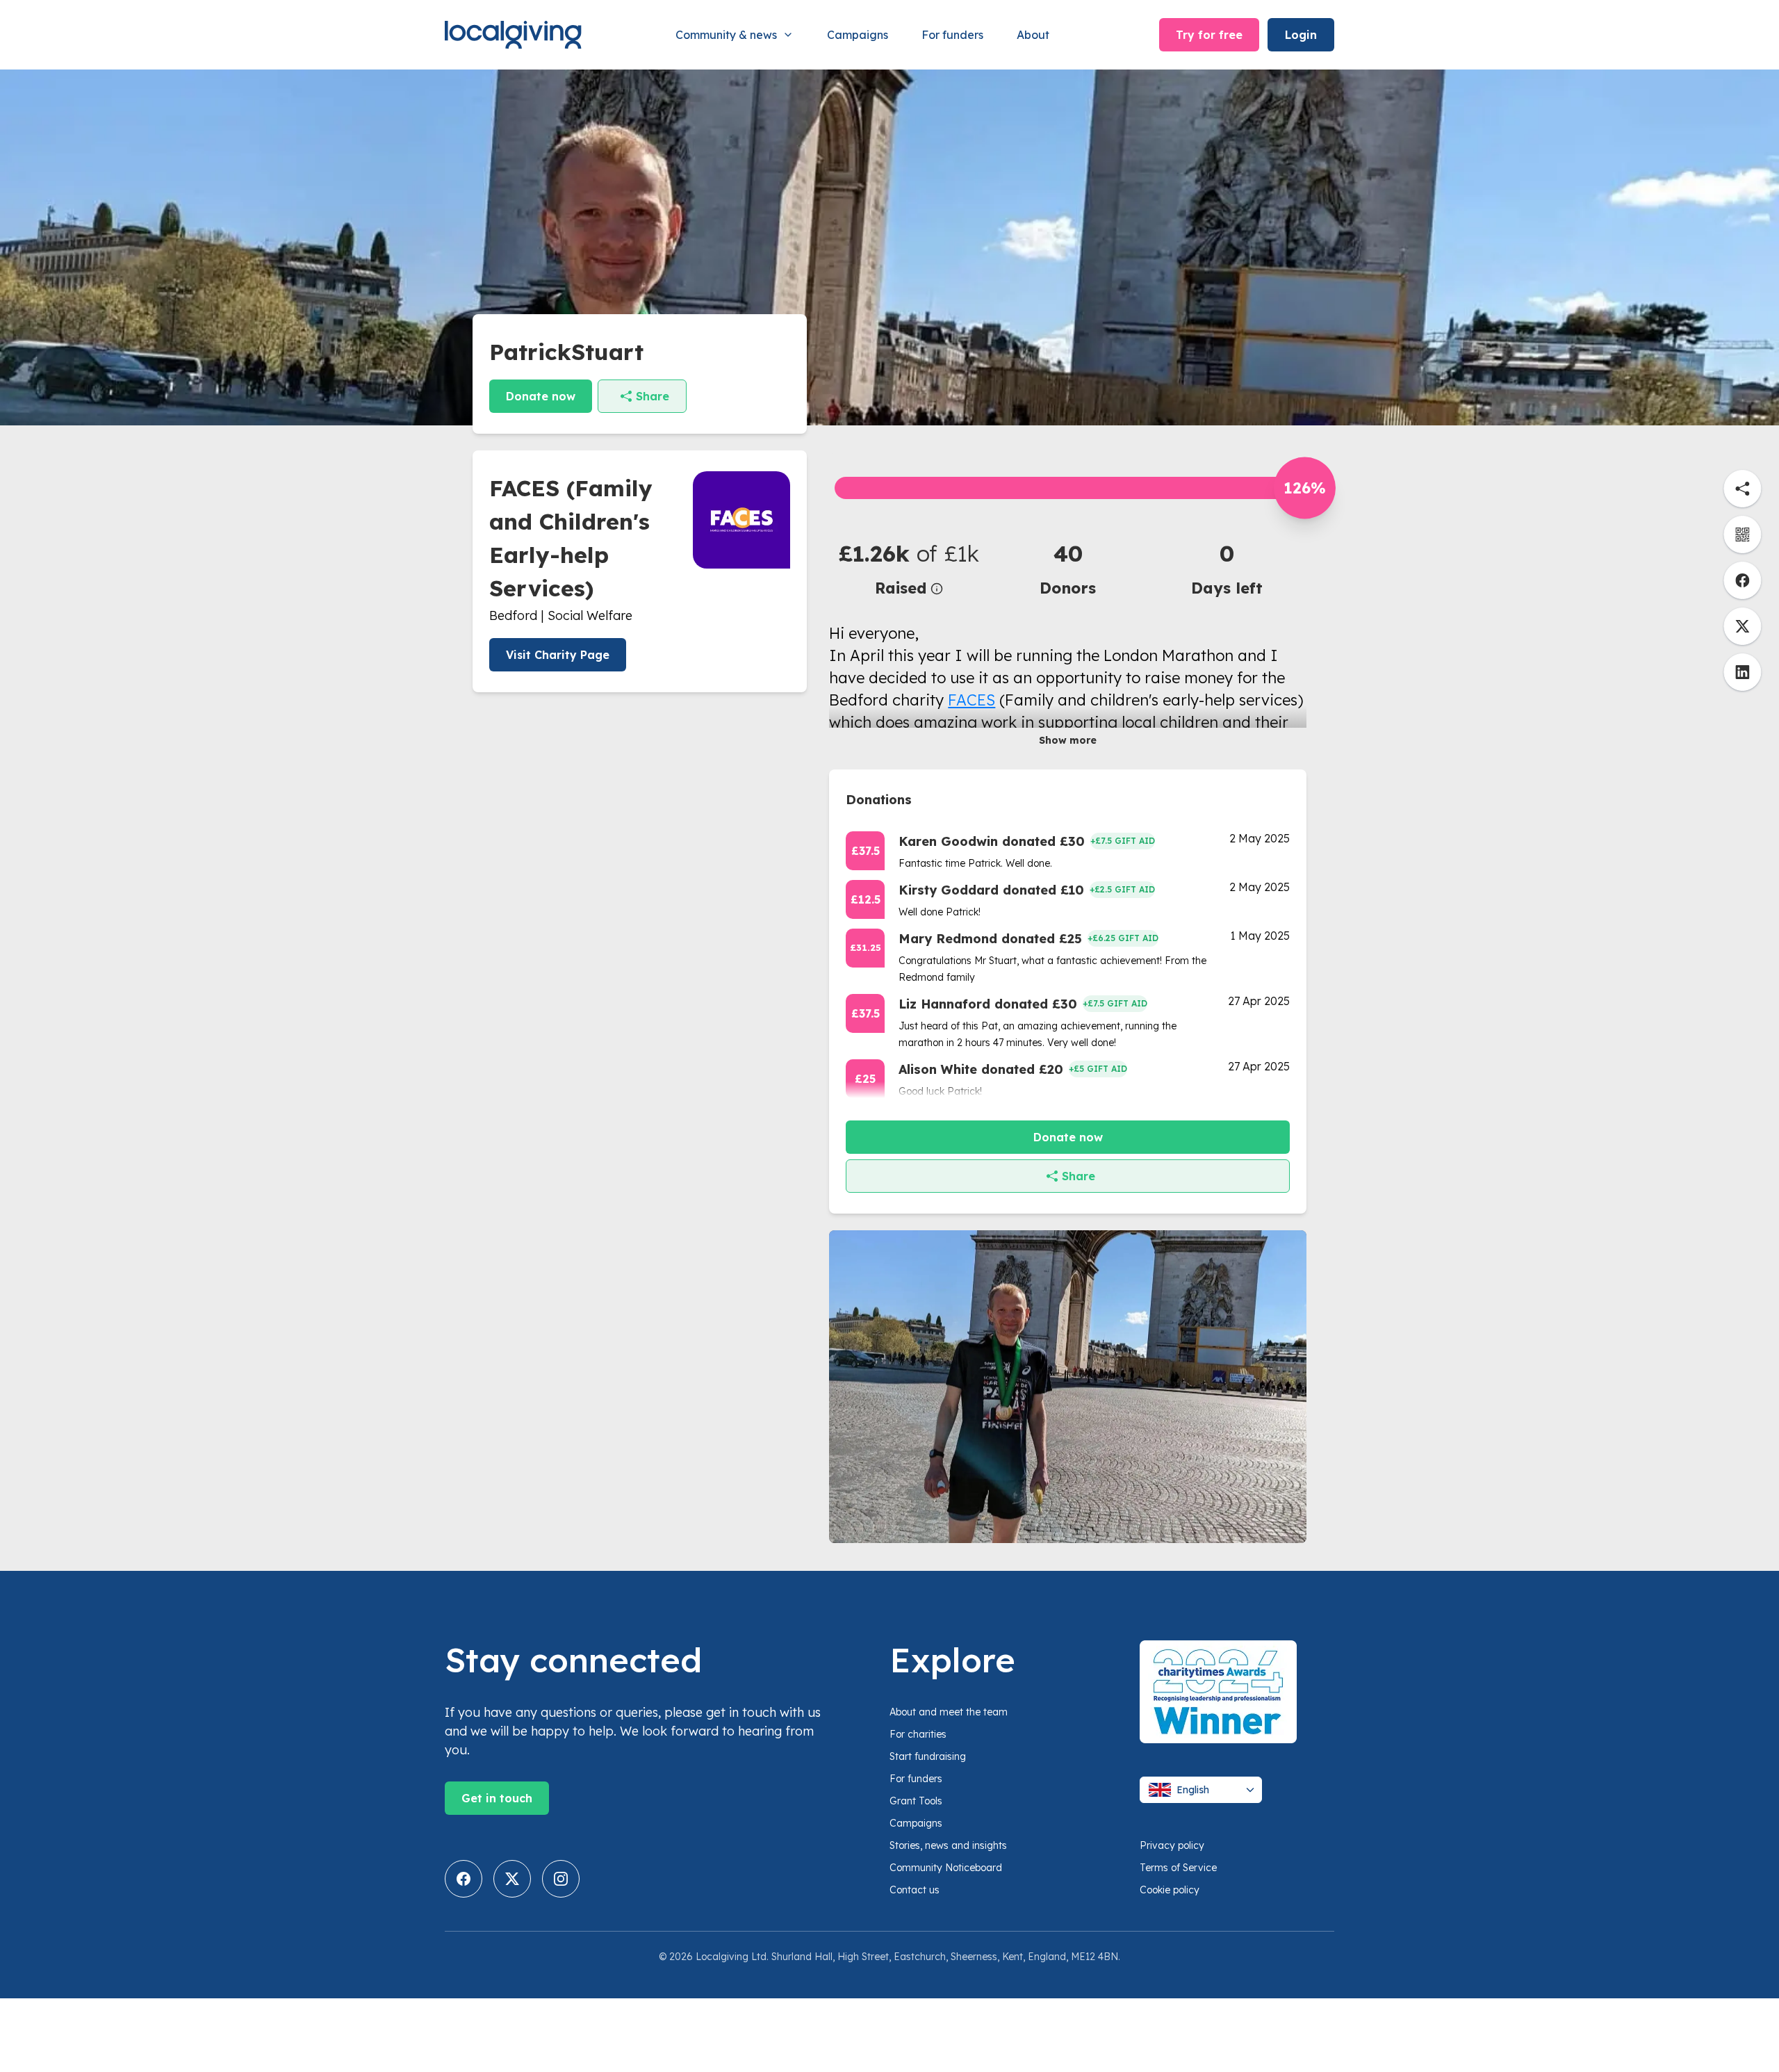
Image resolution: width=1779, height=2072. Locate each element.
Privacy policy (1172, 1845)
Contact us (915, 1890)
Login (1301, 35)
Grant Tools (916, 1801)
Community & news (726, 35)
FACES (972, 700)
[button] (909, 568)
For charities (918, 1734)
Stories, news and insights (948, 1845)
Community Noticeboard (946, 1868)
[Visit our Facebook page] (464, 1879)
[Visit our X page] (512, 1879)
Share (653, 396)
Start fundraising (928, 1756)
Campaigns (858, 35)
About (1033, 35)
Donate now (541, 396)
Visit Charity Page (558, 655)
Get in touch (497, 1798)
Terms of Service (1178, 1868)
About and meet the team (949, 1712)
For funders (952, 35)
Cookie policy (1170, 1890)
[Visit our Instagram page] (561, 1879)
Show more (1068, 740)
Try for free (1209, 35)
